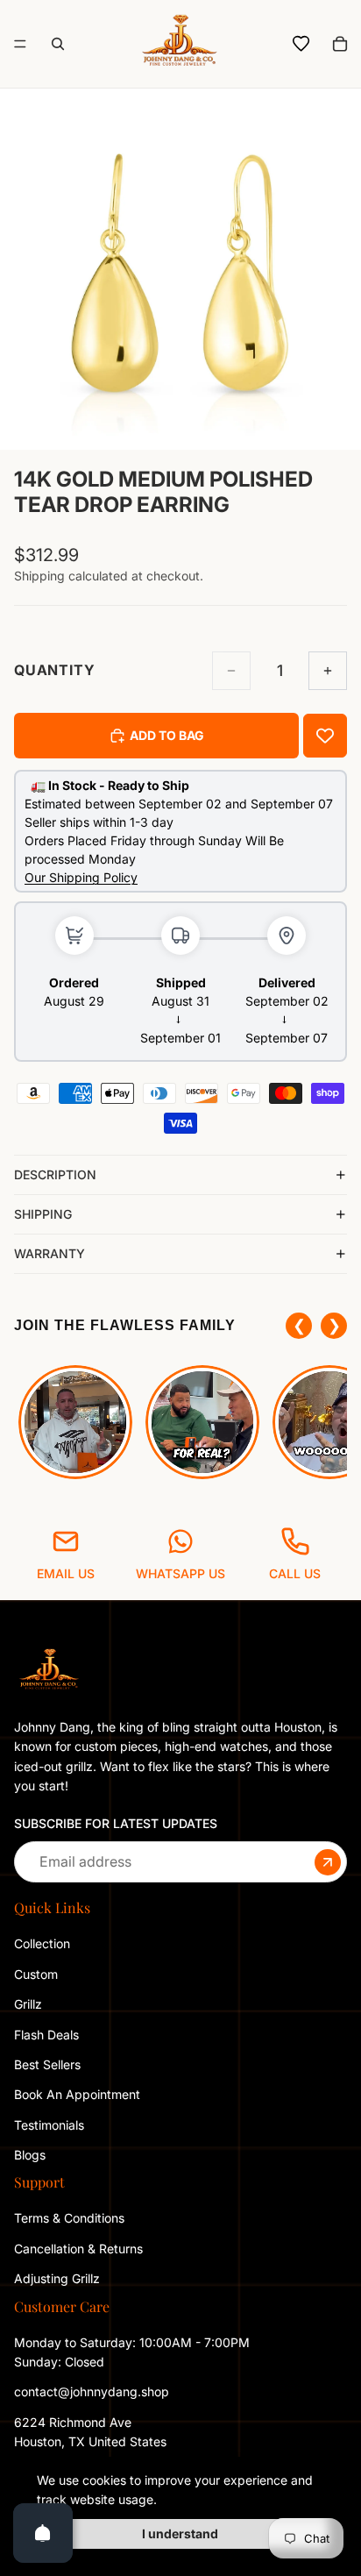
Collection (42, 1943)
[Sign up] (328, 1861)
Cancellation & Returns (78, 2248)
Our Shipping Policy (81, 877)
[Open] (43, 2533)
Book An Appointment (77, 2094)
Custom (36, 1973)
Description (55, 1174)
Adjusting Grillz (59, 2278)
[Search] (58, 44)
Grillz (28, 2004)
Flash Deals (46, 2034)
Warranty (50, 1253)
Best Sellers (47, 2064)
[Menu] (20, 44)
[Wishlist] (301, 44)
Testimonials (49, 2124)
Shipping (43, 1214)
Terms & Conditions (69, 2218)
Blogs (30, 2155)
